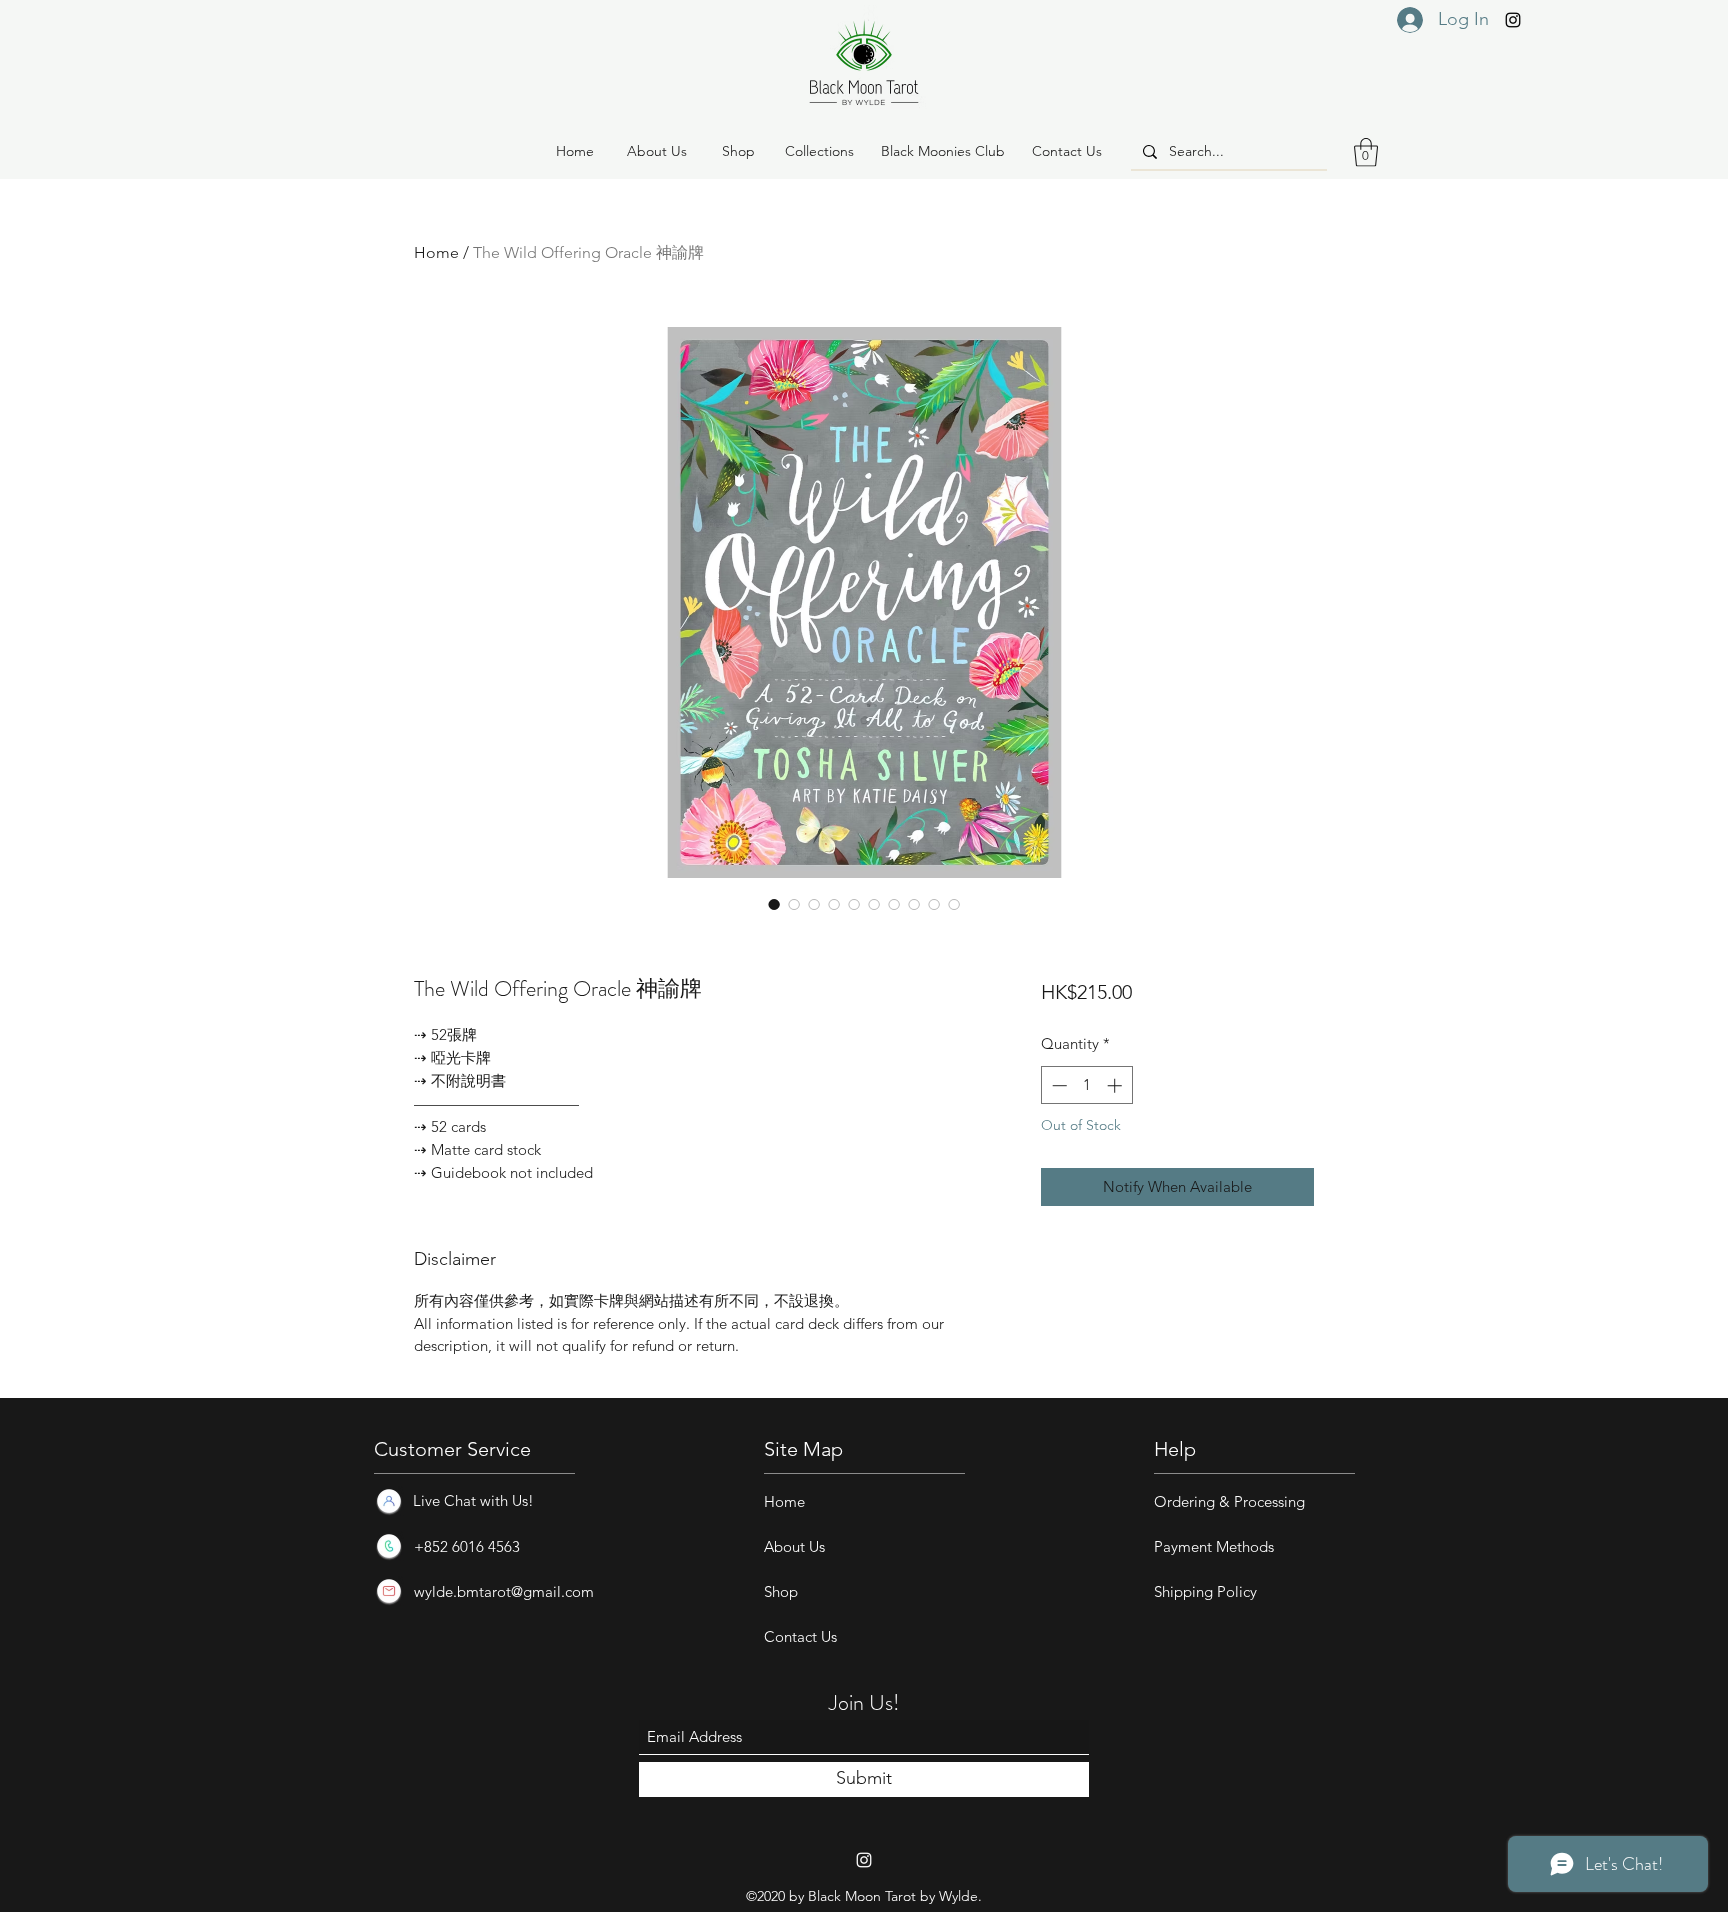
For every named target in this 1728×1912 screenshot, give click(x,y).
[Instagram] (1513, 20)
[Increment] (1116, 1085)
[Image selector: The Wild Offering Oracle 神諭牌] (774, 904)
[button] (738, 152)
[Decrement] (1057, 1085)
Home (436, 252)
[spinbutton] (1086, 1085)
